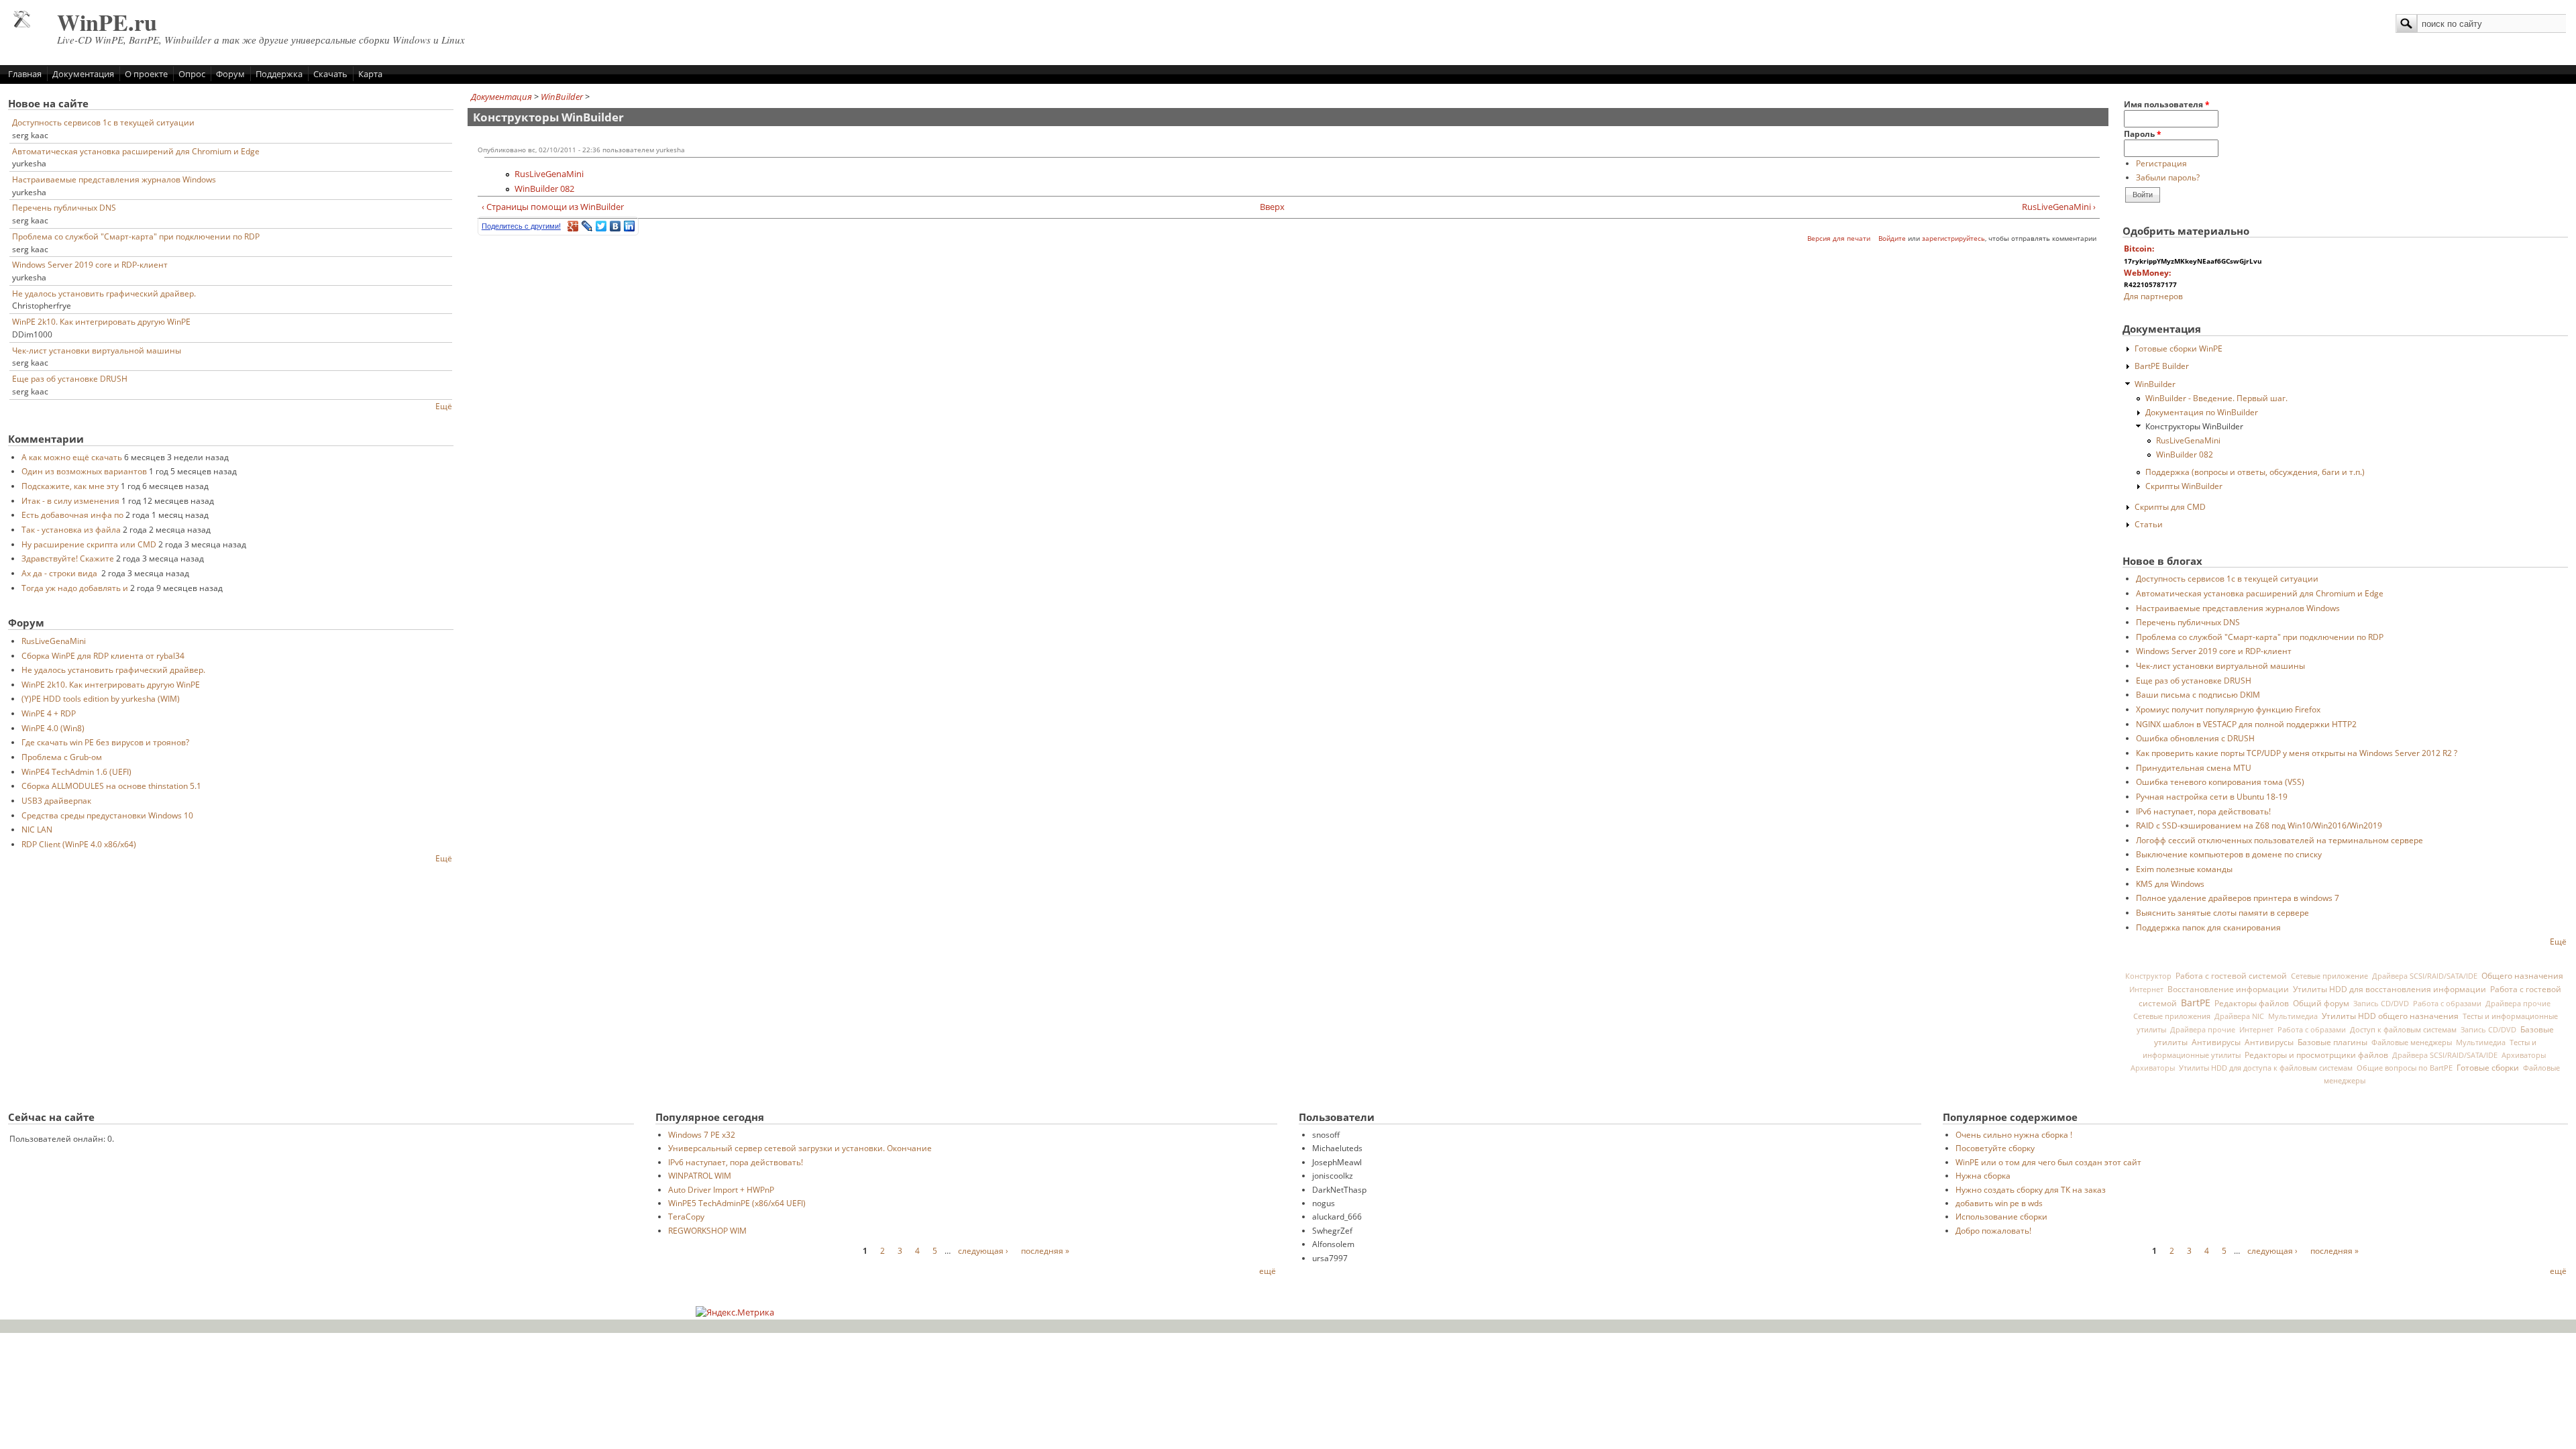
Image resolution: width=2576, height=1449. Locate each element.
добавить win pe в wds (1999, 1203)
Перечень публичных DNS (64, 207)
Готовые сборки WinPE (2179, 348)
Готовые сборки (2488, 1068)
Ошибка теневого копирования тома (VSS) (2220, 782)
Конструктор (2148, 976)
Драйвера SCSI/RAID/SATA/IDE (2425, 976)
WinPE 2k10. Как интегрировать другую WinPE (101, 321)
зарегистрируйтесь (1953, 238)
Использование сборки (2001, 1216)
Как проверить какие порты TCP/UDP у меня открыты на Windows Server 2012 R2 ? (2297, 753)
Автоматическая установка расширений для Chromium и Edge (136, 151)
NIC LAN (37, 829)
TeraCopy (686, 1216)
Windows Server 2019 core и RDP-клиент (90, 264)
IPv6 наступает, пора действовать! (2203, 811)
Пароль (2143, 133)
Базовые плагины (2332, 1042)
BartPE (2196, 1003)
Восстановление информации (2228, 989)
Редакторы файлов (2252, 1003)
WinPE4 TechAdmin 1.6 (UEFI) (76, 771)
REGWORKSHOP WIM (707, 1230)
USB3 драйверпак (56, 800)
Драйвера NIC (2239, 1016)
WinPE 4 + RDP (49, 713)
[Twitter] (601, 226)
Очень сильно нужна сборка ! (2014, 1134)
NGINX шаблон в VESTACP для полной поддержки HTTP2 (2246, 724)
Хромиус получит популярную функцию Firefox (2228, 709)
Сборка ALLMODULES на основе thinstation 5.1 (111, 786)
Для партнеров (2153, 296)
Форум (230, 74)
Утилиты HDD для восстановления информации (2390, 989)
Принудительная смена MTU (2194, 767)
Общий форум (2321, 1003)
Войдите (1892, 238)
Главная (25, 74)
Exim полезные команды (2184, 869)
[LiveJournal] (587, 226)
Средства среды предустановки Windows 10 (107, 815)
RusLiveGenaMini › (2058, 207)
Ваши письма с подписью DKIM (2198, 694)
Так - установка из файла (71, 529)
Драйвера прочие (2518, 1004)
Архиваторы (2524, 1055)
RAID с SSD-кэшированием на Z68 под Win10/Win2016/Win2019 (2259, 825)
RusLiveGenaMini (54, 641)
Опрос (192, 74)
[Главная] (22, 24)
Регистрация (2161, 163)
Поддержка (279, 74)
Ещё (444, 406)
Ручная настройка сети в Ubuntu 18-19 (2212, 796)
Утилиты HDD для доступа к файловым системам (2266, 1068)
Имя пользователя (2167, 104)
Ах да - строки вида (60, 573)
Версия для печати (1839, 238)
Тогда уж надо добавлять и (75, 588)
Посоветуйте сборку (1995, 1148)
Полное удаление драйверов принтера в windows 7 (2238, 898)
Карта (370, 74)
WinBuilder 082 (544, 189)
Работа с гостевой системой (2231, 975)
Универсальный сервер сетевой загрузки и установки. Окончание (800, 1148)
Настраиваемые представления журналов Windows (114, 179)
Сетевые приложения (2172, 1016)
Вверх (1272, 207)
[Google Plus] (573, 226)
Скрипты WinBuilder (2184, 486)
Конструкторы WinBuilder (2194, 426)
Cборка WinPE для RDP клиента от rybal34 (103, 655)
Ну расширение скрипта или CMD (89, 544)
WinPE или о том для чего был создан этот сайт (2048, 1162)
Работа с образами (2447, 1004)
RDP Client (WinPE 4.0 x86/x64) (79, 844)
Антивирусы (2216, 1042)
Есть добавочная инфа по (72, 515)
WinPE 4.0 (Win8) (53, 728)
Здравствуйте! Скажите (68, 558)
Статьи (2149, 524)
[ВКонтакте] (615, 226)
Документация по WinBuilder (2202, 412)
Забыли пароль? (2168, 177)
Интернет (2146, 989)
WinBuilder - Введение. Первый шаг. (2216, 398)
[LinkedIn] (630, 226)
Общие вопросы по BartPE (2405, 1068)
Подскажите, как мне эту (70, 486)
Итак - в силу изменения (70, 500)
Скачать (330, 74)
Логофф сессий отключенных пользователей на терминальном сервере (2279, 840)
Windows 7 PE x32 (702, 1134)
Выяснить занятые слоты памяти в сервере (2222, 912)
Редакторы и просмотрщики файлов (2316, 1055)
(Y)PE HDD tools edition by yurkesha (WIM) (101, 698)
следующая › (983, 1250)
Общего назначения (2522, 976)
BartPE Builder (2162, 366)
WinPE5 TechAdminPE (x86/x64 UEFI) (737, 1203)
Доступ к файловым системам (2403, 1029)
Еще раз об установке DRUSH (70, 378)
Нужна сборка (1983, 1175)
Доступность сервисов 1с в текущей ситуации (103, 122)
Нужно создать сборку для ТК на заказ (2031, 1189)
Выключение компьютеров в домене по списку (2229, 854)
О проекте (146, 74)
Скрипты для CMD (2170, 506)
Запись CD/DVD (2381, 1004)
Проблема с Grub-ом (62, 757)
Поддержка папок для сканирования (2208, 927)
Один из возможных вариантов (84, 471)
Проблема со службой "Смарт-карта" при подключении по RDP (136, 236)
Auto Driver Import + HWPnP (721, 1189)
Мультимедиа (2293, 1016)
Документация (83, 74)
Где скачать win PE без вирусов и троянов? (105, 742)
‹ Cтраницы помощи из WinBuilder (553, 207)
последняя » (1045, 1250)
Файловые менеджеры (2412, 1042)
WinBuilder (562, 97)
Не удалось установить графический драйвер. (104, 293)
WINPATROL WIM (700, 1175)
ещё (1268, 1271)
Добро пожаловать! (1993, 1230)
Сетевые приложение (2329, 976)
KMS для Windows (2170, 883)
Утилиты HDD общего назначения (2390, 1016)
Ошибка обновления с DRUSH (2195, 738)
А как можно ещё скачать (72, 457)
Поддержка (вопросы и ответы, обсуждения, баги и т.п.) (2255, 472)
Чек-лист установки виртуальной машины (97, 350)
